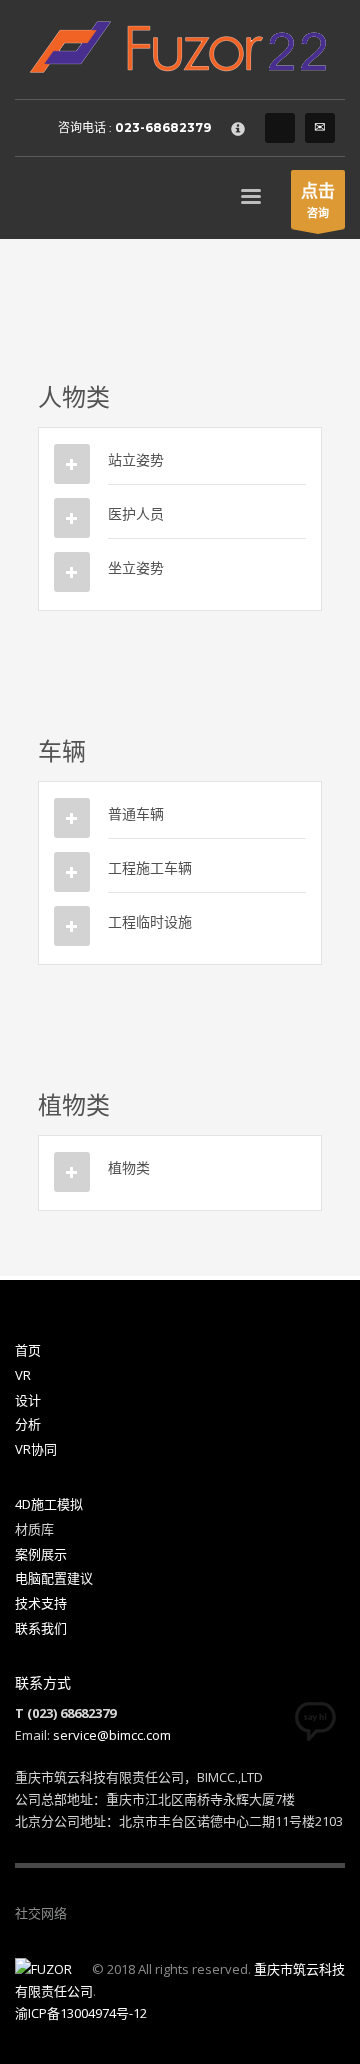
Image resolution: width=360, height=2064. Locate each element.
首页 (28, 1350)
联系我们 (41, 1628)
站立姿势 (136, 459)
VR (23, 1375)
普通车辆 (136, 813)
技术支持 (41, 1603)
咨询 (318, 199)
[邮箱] (142, 1913)
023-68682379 (163, 127)
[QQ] (280, 128)
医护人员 (136, 513)
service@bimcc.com (112, 1735)
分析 (28, 1424)
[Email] (320, 128)
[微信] (82, 1913)
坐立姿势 (136, 567)
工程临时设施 (150, 921)
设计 (28, 1400)
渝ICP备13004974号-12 (81, 2013)
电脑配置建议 (54, 1578)
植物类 (129, 1167)
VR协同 (36, 1449)
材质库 (34, 1529)
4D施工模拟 (49, 1504)
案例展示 (41, 1554)
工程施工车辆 (150, 867)
